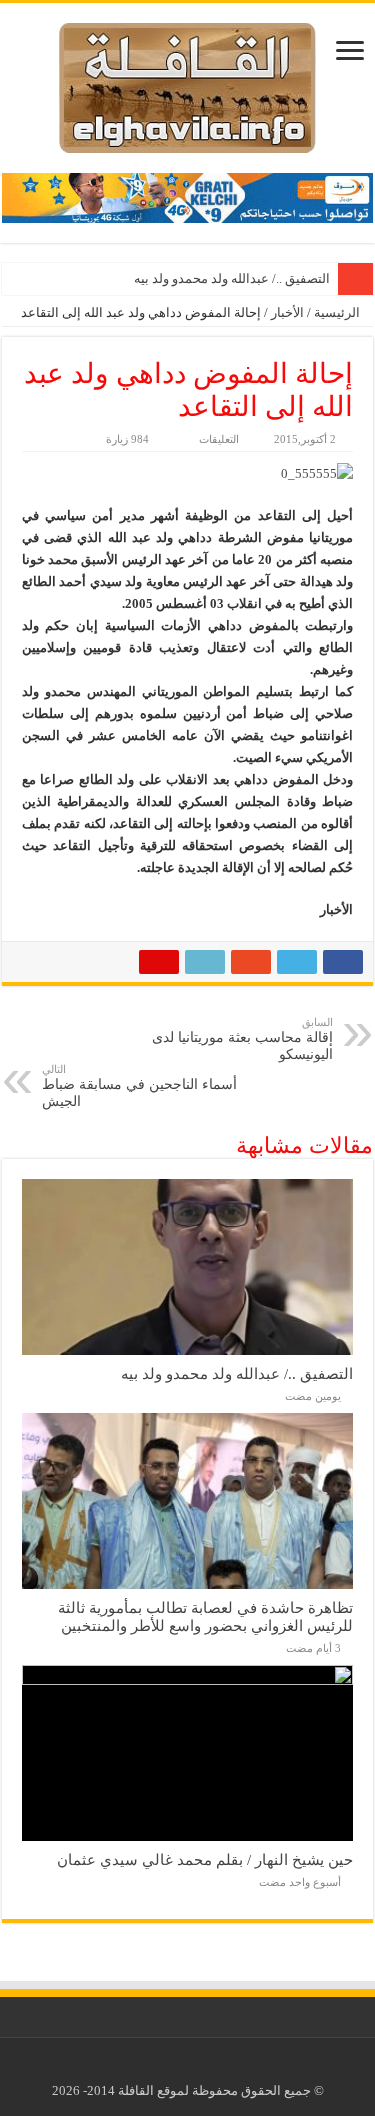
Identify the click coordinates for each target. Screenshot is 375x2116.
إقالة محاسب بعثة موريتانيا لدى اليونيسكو (242, 1039)
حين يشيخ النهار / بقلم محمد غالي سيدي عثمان (205, 1859)
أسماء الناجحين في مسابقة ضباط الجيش (139, 1086)
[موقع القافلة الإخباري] (187, 83)
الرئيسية (338, 312)
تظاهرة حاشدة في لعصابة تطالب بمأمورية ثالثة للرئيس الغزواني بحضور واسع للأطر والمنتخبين (205, 1616)
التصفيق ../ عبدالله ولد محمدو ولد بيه (232, 278)
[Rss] (202, 2067)
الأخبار (287, 312)
